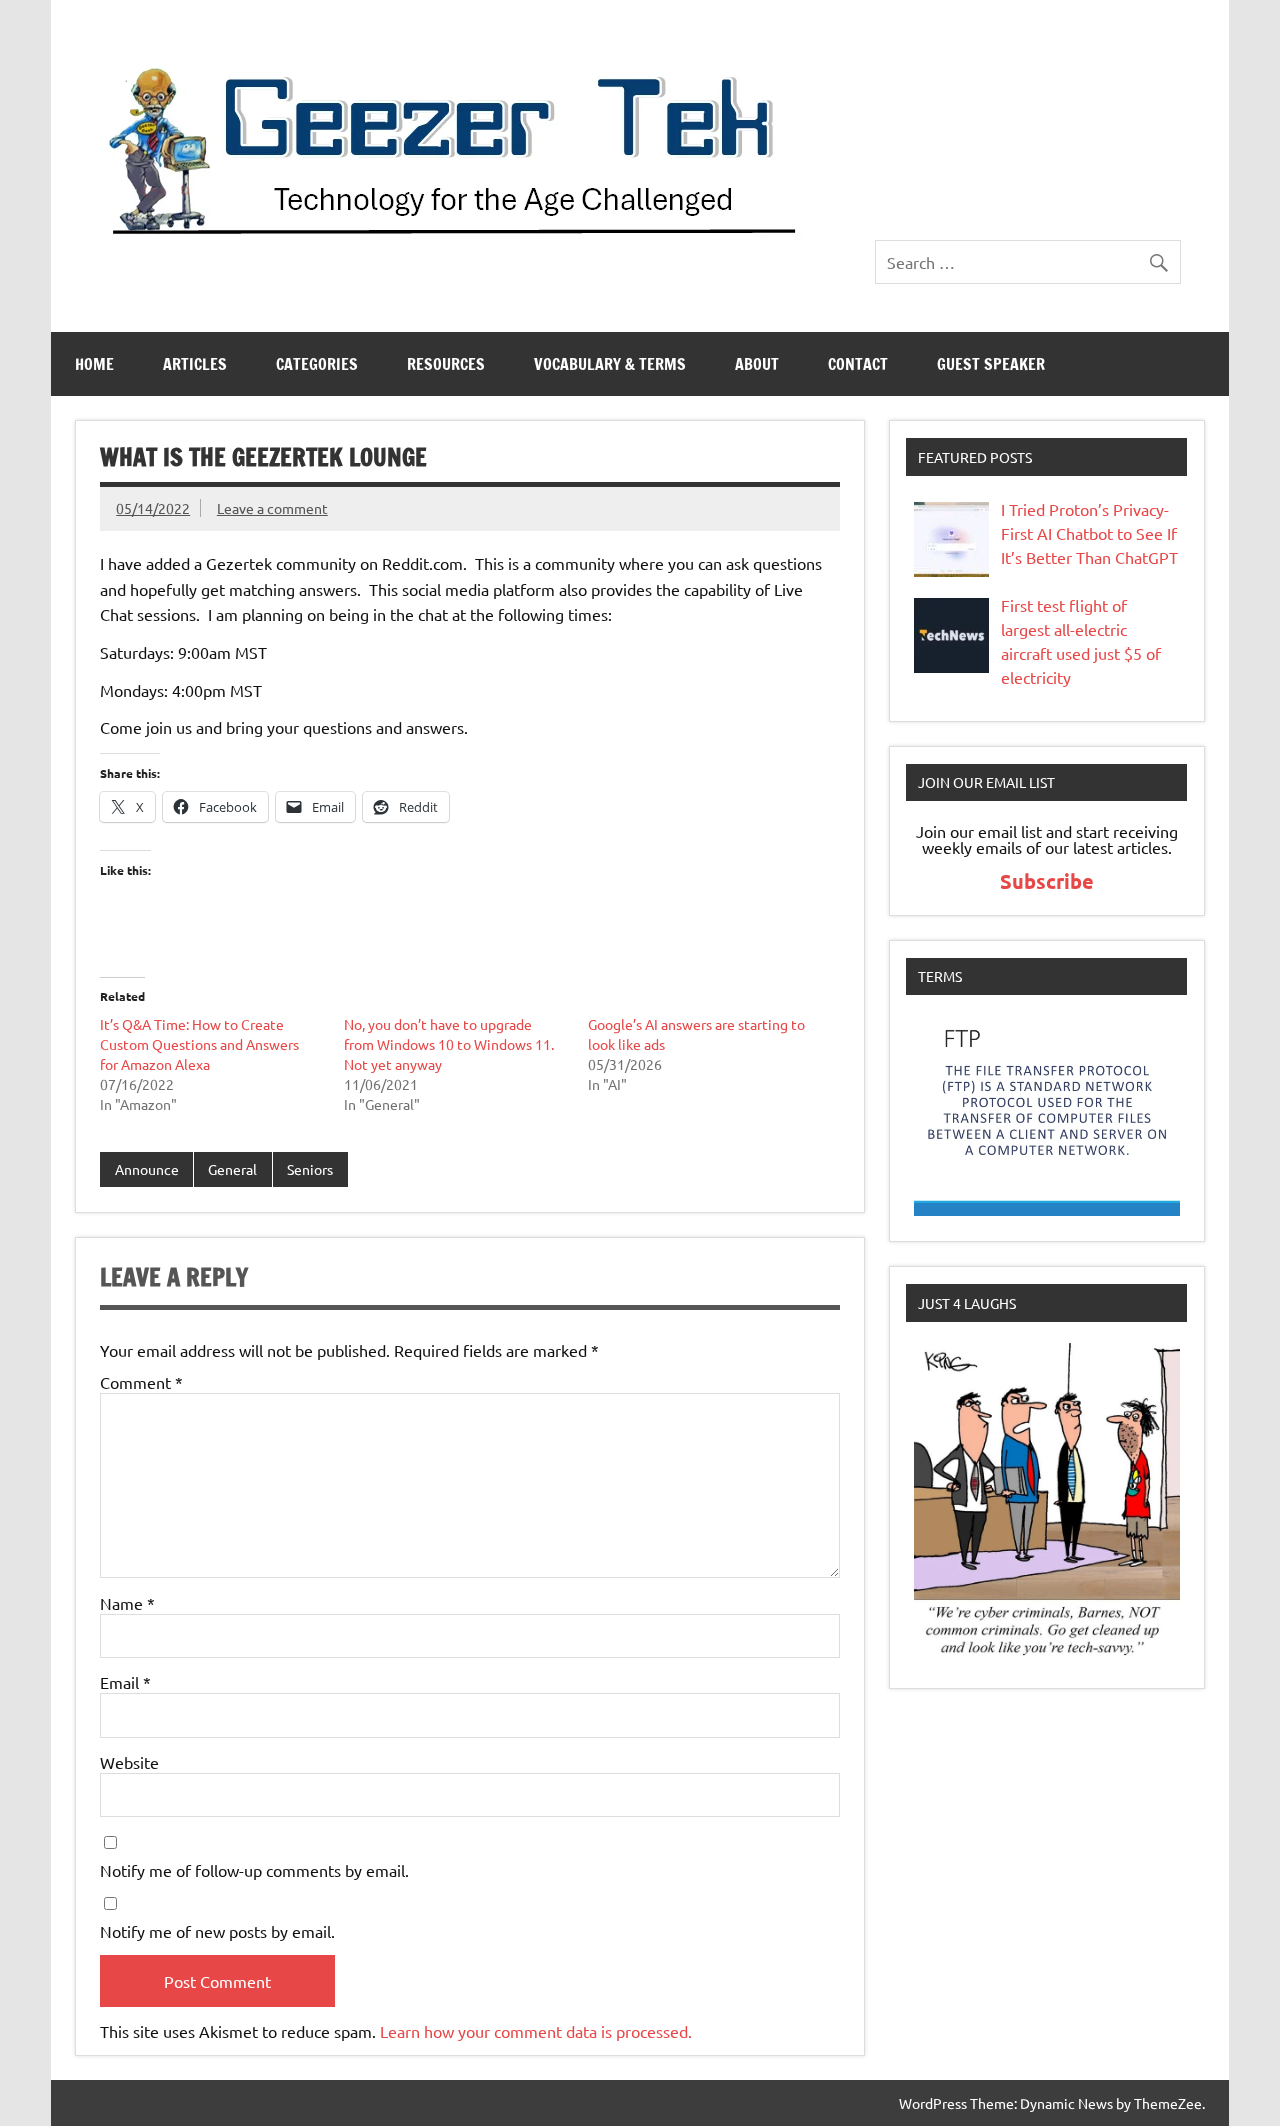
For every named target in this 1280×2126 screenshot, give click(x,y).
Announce (147, 1169)
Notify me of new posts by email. (217, 1931)
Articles (195, 364)
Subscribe (1047, 881)
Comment (141, 1382)
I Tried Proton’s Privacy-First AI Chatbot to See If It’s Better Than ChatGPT (1089, 533)
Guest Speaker (991, 364)
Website (129, 1762)
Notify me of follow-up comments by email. (254, 1870)
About (757, 364)
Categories (317, 364)
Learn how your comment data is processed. (536, 2031)
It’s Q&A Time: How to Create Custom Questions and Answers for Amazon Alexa (199, 1044)
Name (127, 1603)
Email (125, 1682)
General (232, 1169)
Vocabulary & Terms (610, 364)
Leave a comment (272, 508)
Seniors (310, 1169)
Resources (446, 364)
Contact (858, 364)
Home (94, 364)
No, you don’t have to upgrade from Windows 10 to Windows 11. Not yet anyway (449, 1044)
